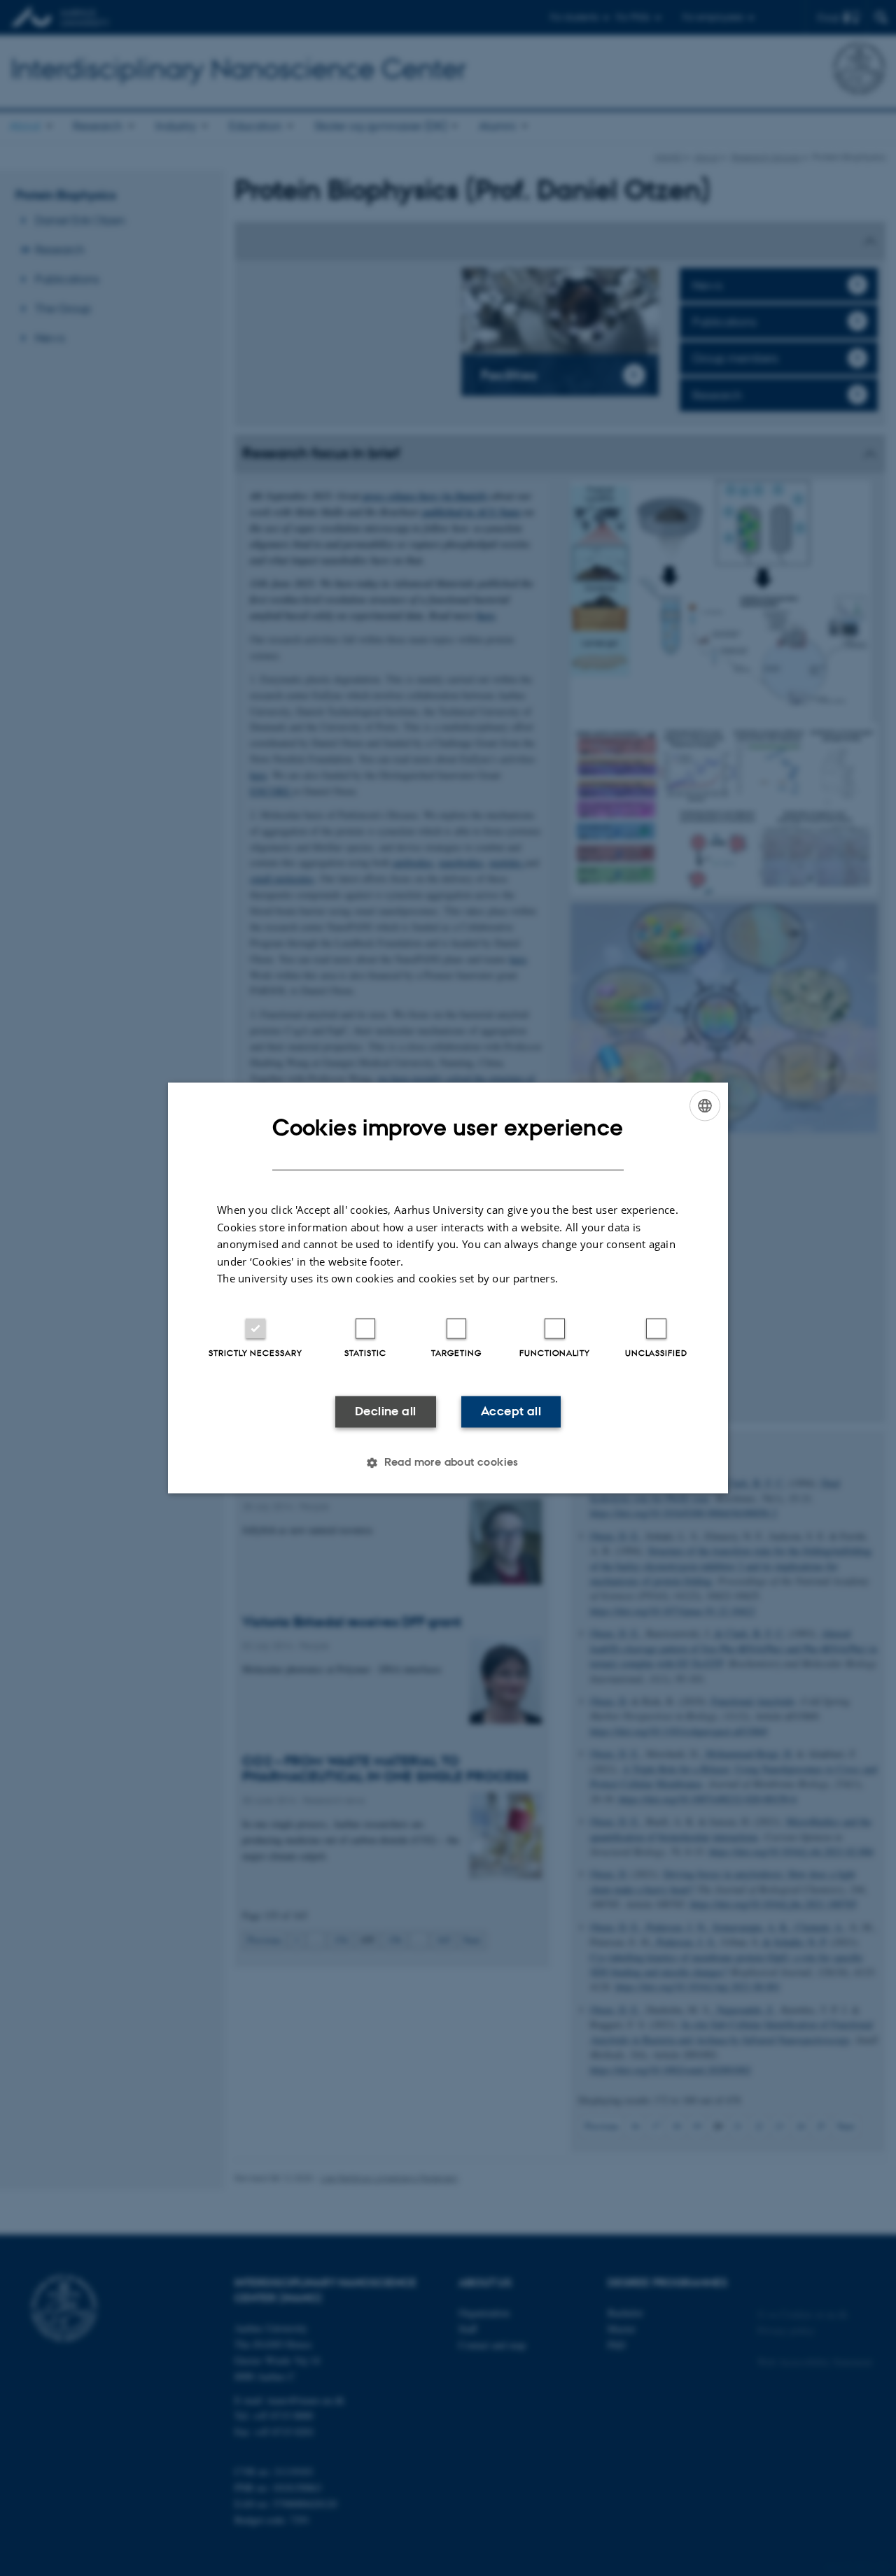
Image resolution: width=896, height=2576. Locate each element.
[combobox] (705, 1105)
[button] (448, 1463)
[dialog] (448, 1288)
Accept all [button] (511, 1411)
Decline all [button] (385, 1411)
